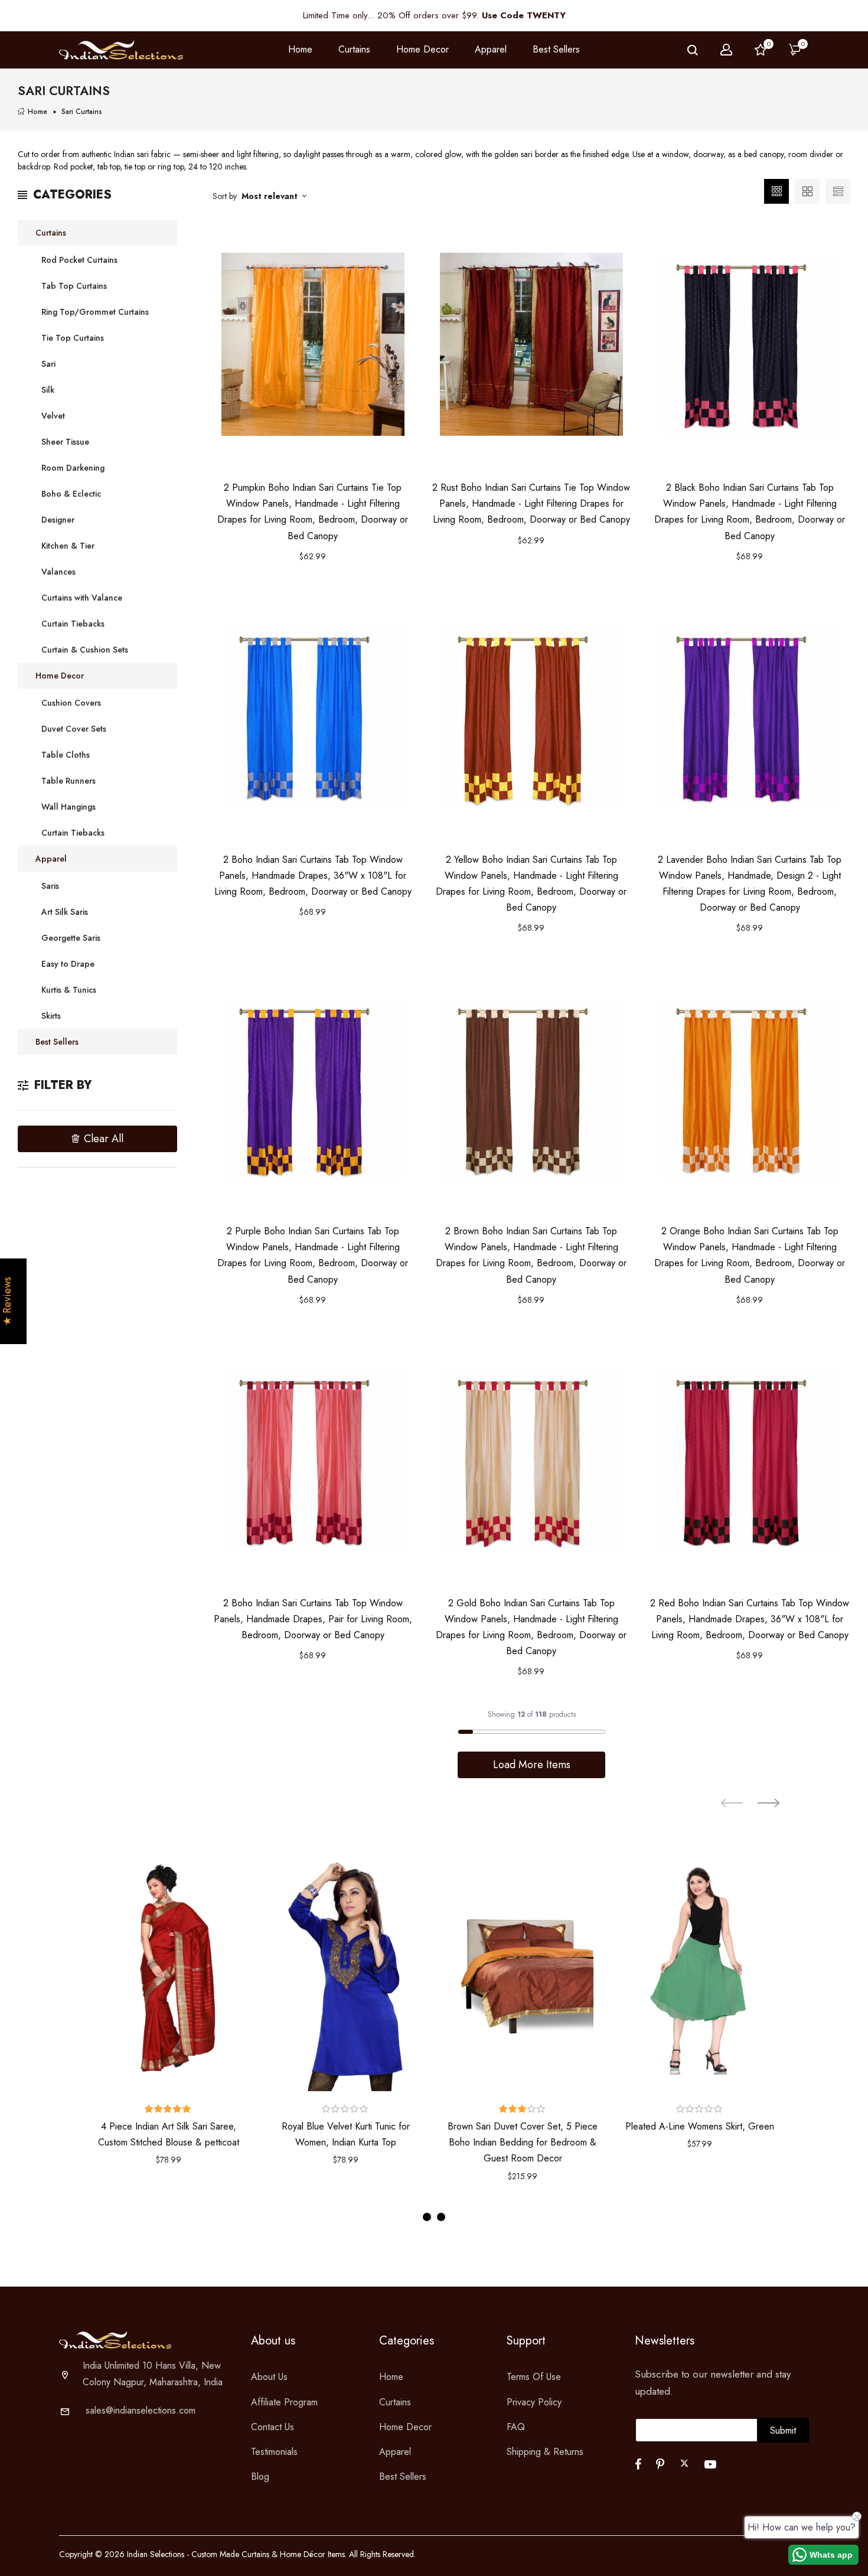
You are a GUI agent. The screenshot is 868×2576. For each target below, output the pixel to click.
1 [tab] (427, 2217)
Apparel (51, 859)
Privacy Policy (534, 2402)
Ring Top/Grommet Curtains (95, 312)
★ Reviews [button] (7, 1301)
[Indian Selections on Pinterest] (660, 2464)
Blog (260, 2476)
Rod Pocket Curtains (79, 260)
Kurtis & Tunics (69, 990)
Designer (58, 520)
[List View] (838, 191)
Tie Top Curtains (73, 338)
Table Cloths (66, 755)
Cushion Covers (71, 703)
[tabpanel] (168, 2017)
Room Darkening (73, 468)
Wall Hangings (68, 807)
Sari (48, 364)
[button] (168, 2109)
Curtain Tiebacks (73, 624)
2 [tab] (441, 2217)
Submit (783, 2430)
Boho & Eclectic (71, 494)
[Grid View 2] (807, 191)
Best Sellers (556, 49)
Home (300, 49)
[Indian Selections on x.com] (684, 2463)
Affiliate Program (284, 2402)
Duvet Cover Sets (74, 729)
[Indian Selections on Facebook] (638, 2464)
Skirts (51, 1016)
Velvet (53, 416)
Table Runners (68, 781)
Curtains (51, 233)
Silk (48, 390)
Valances (58, 572)
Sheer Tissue (65, 442)
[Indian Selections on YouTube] (710, 2464)
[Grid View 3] (776, 191)
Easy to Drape (68, 964)
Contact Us (273, 2427)
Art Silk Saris (65, 912)
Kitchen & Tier (68, 546)
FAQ (516, 2427)
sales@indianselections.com (141, 2410)
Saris (50, 886)
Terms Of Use (534, 2377)
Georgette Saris (71, 938)
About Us (269, 2377)
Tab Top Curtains (74, 286)
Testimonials (274, 2452)
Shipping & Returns (545, 2452)
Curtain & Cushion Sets (85, 650)
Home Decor (60, 676)
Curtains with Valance (82, 598)
